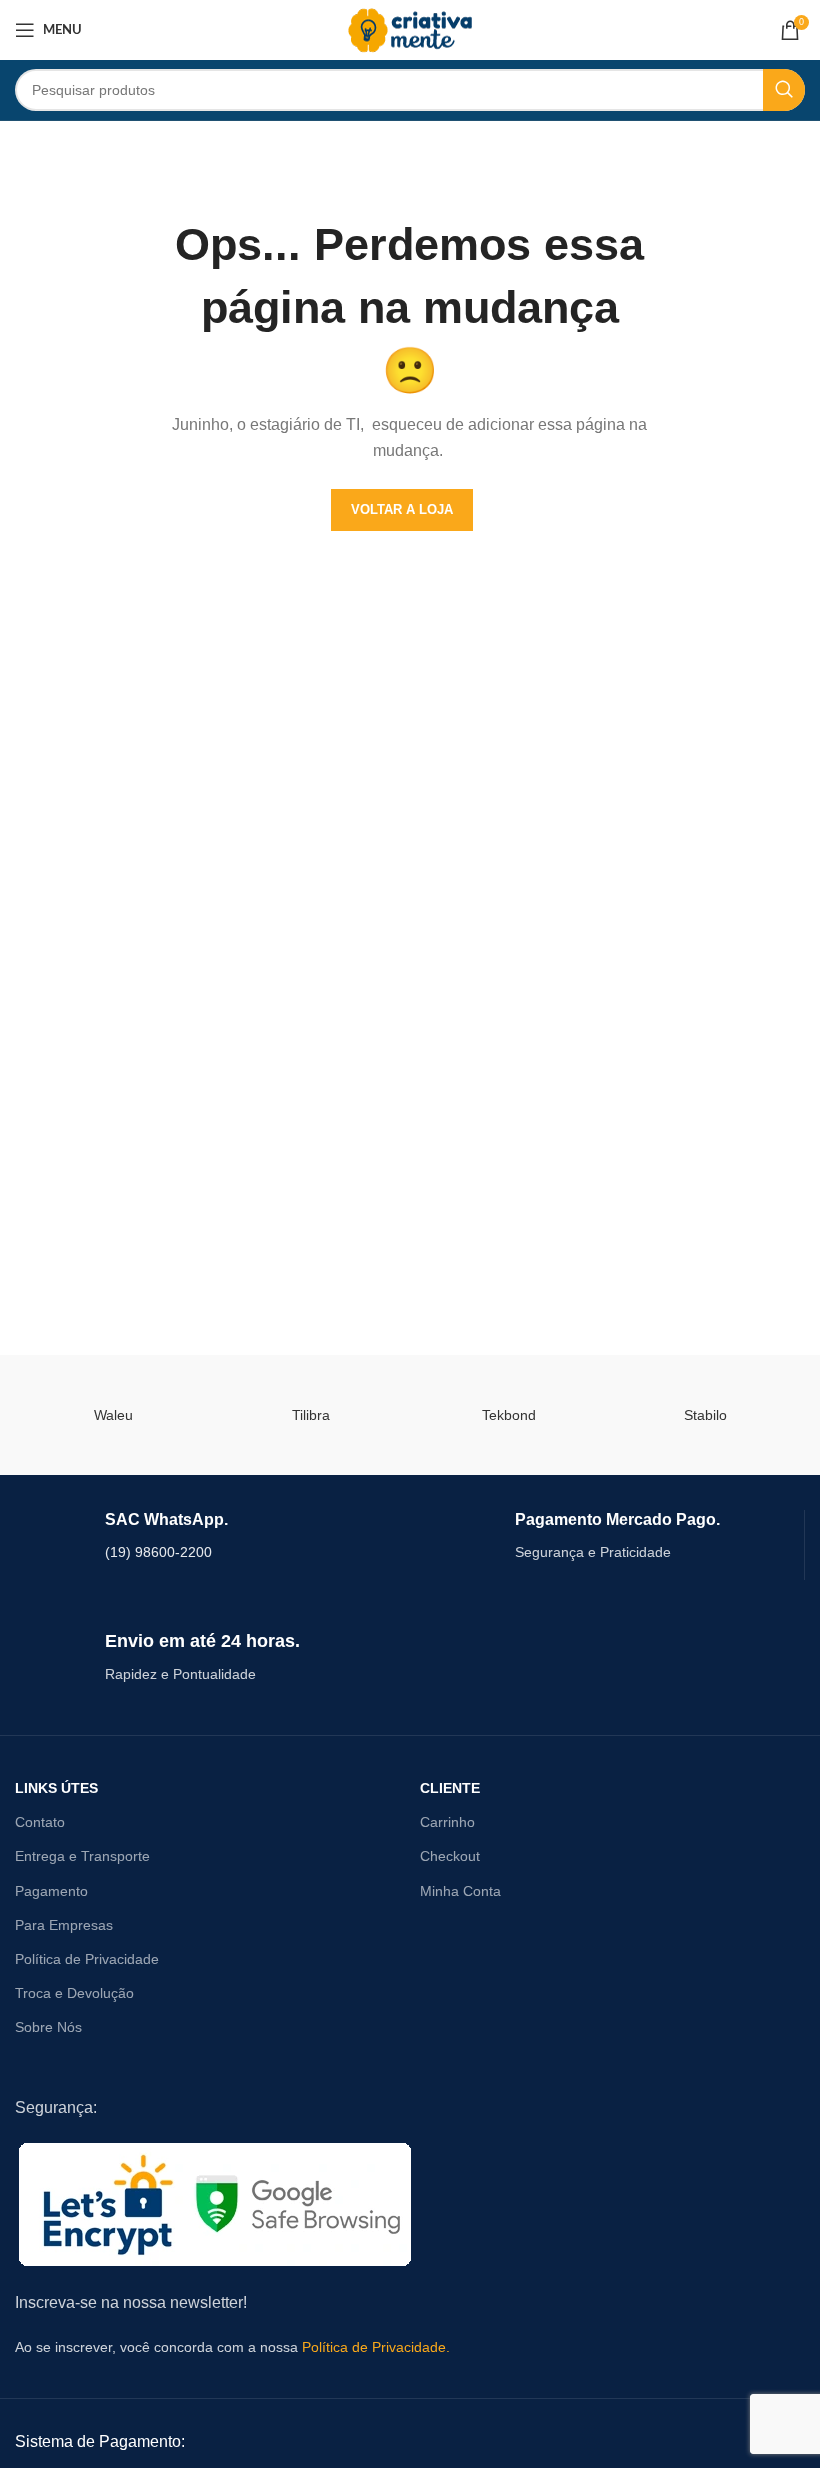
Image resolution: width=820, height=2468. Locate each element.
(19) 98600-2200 (158, 1552)
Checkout (450, 1856)
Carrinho (447, 1822)
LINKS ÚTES (56, 1788)
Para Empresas (64, 1925)
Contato (40, 1822)
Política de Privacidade (87, 1959)
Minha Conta (460, 1891)
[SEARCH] (784, 90)
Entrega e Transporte (82, 1856)
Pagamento (51, 1891)
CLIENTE (450, 1788)
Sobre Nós (48, 2027)
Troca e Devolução (74, 1993)
